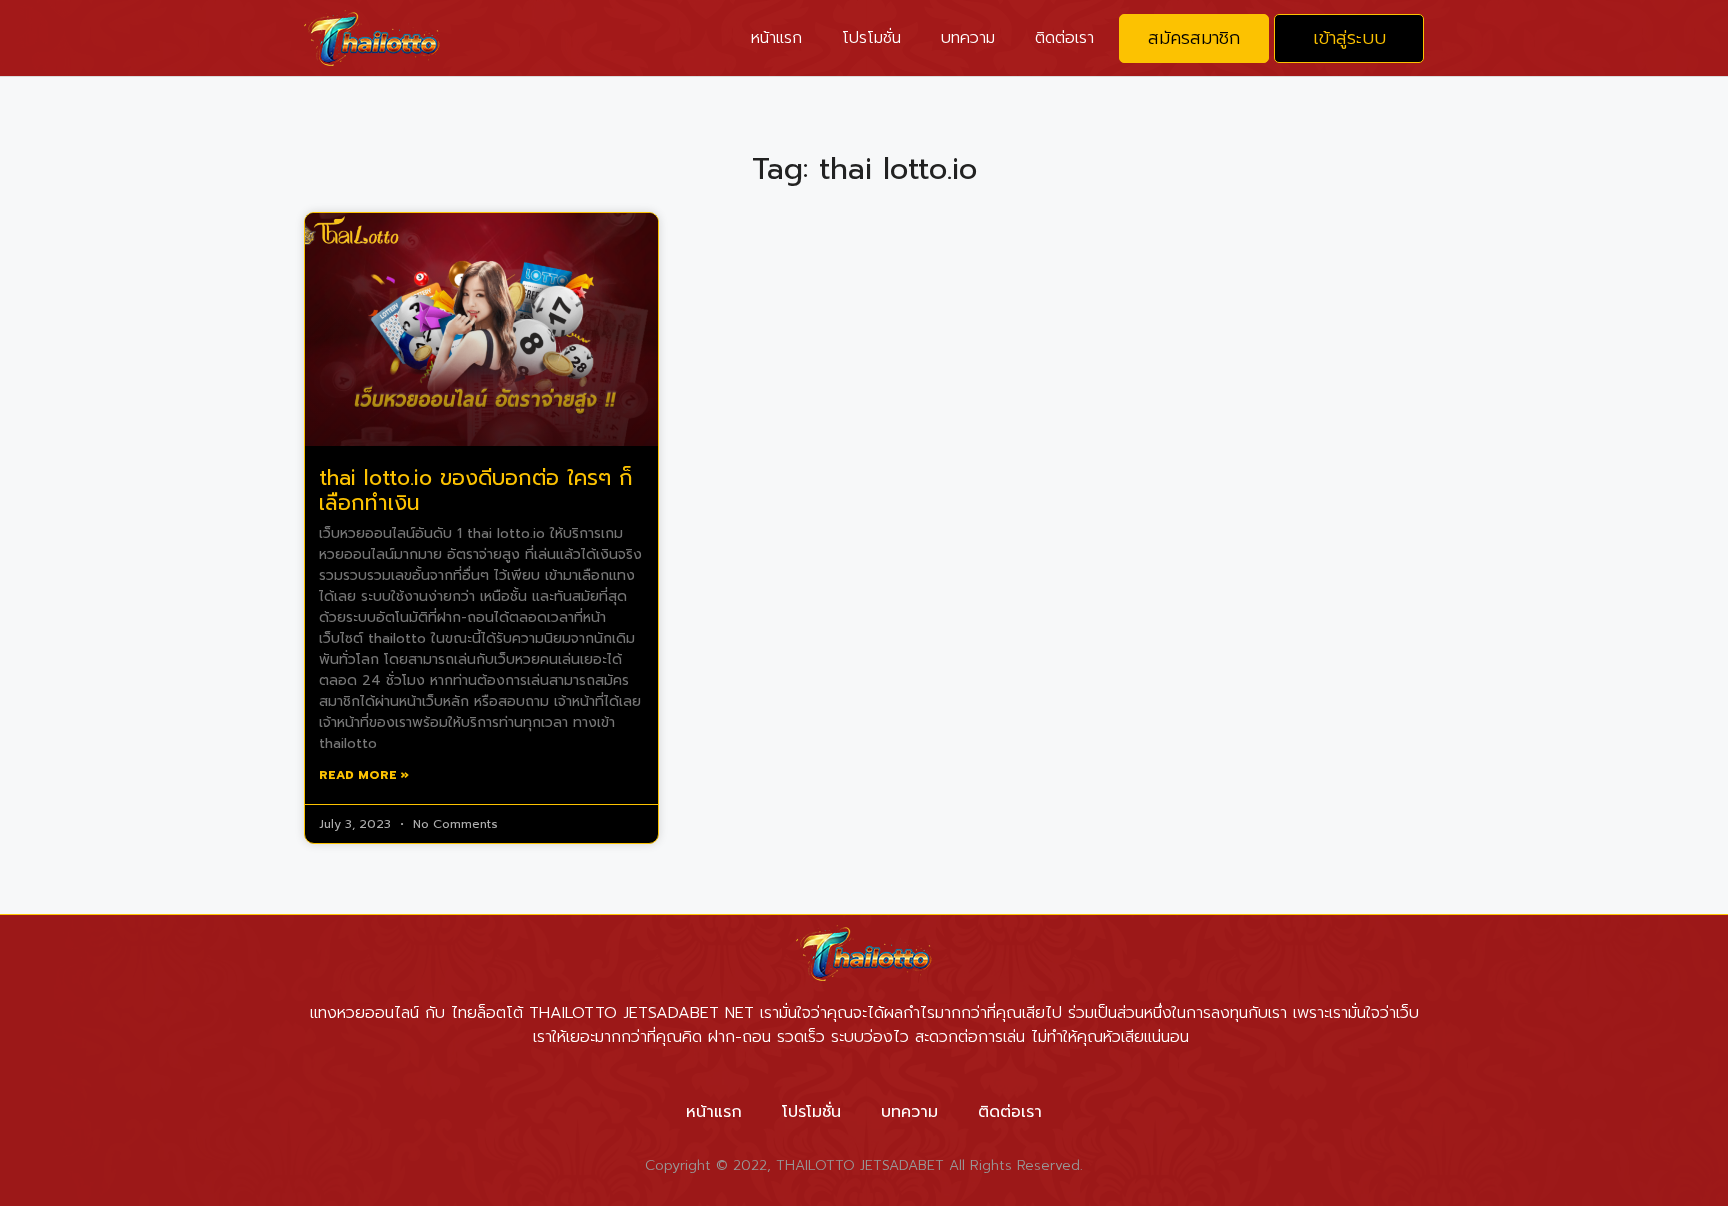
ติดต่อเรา (1064, 38)
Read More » (364, 775)
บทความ (968, 38)
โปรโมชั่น (871, 38)
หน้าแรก (776, 38)
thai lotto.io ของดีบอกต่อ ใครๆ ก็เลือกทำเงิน (476, 490)
